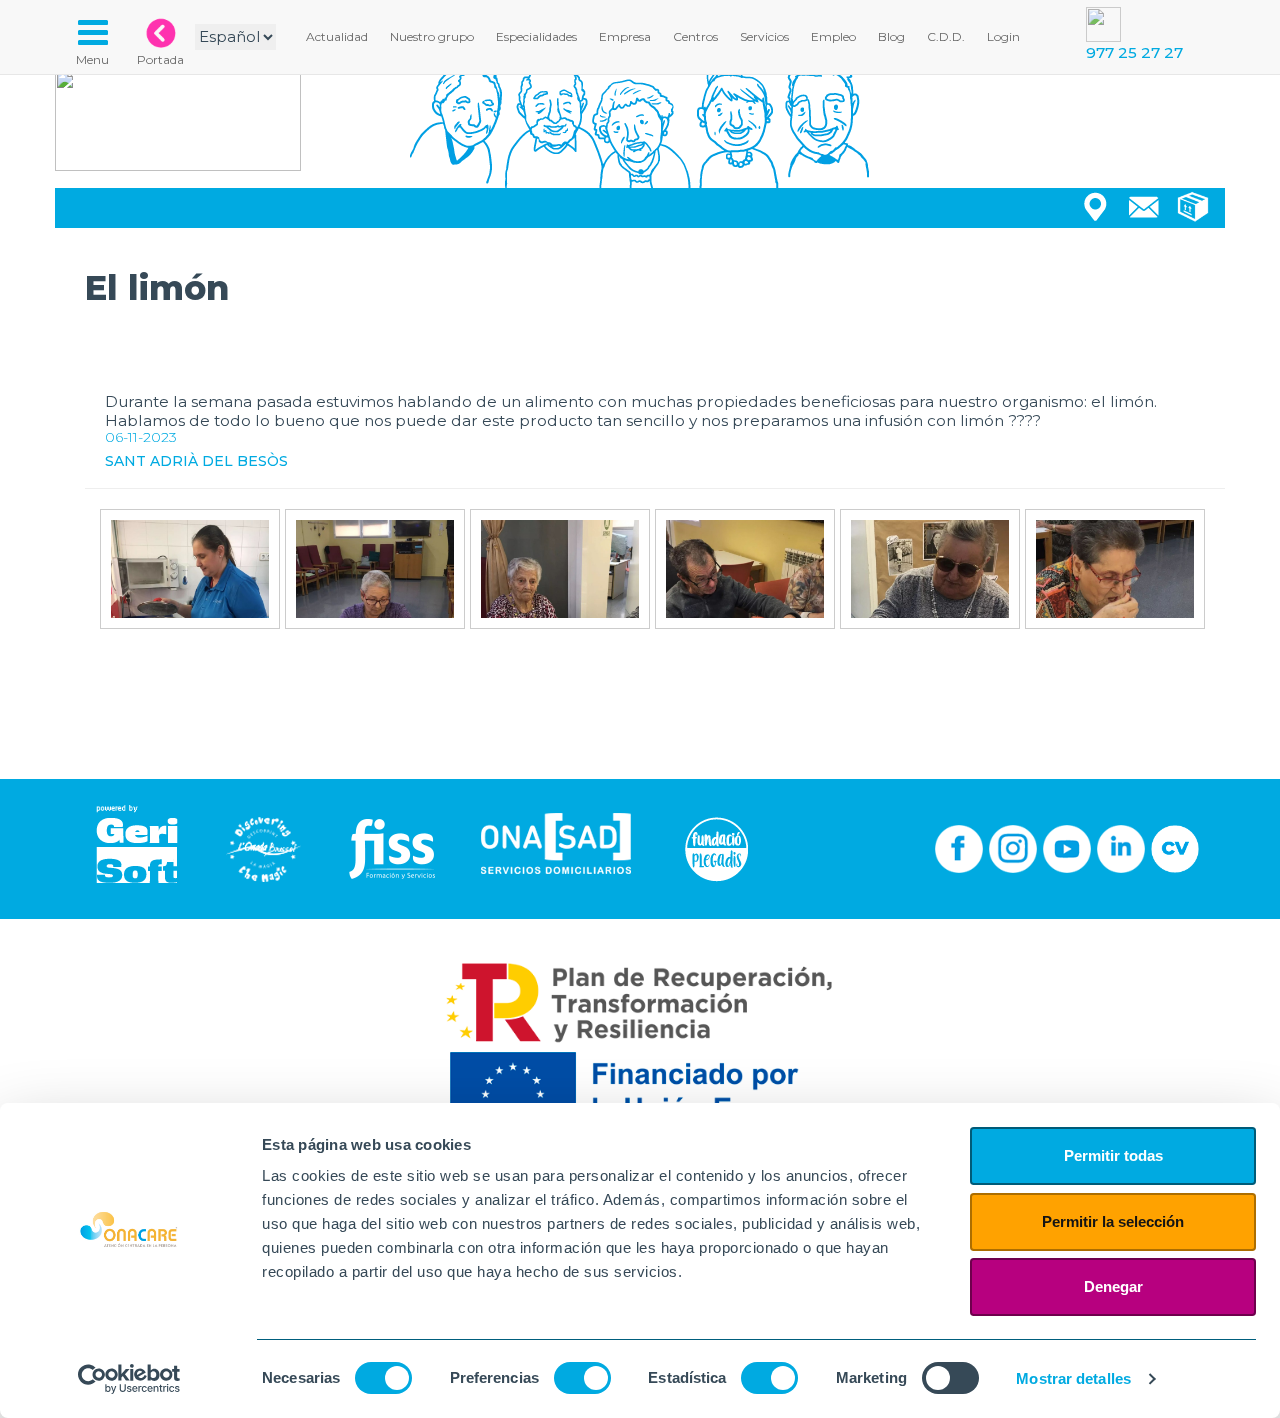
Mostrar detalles (1073, 1378)
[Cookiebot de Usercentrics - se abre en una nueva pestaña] (129, 1379)
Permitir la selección (1113, 1221)
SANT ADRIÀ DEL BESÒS (196, 461)
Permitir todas (1113, 1155)
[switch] (582, 1378)
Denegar (1113, 1286)
